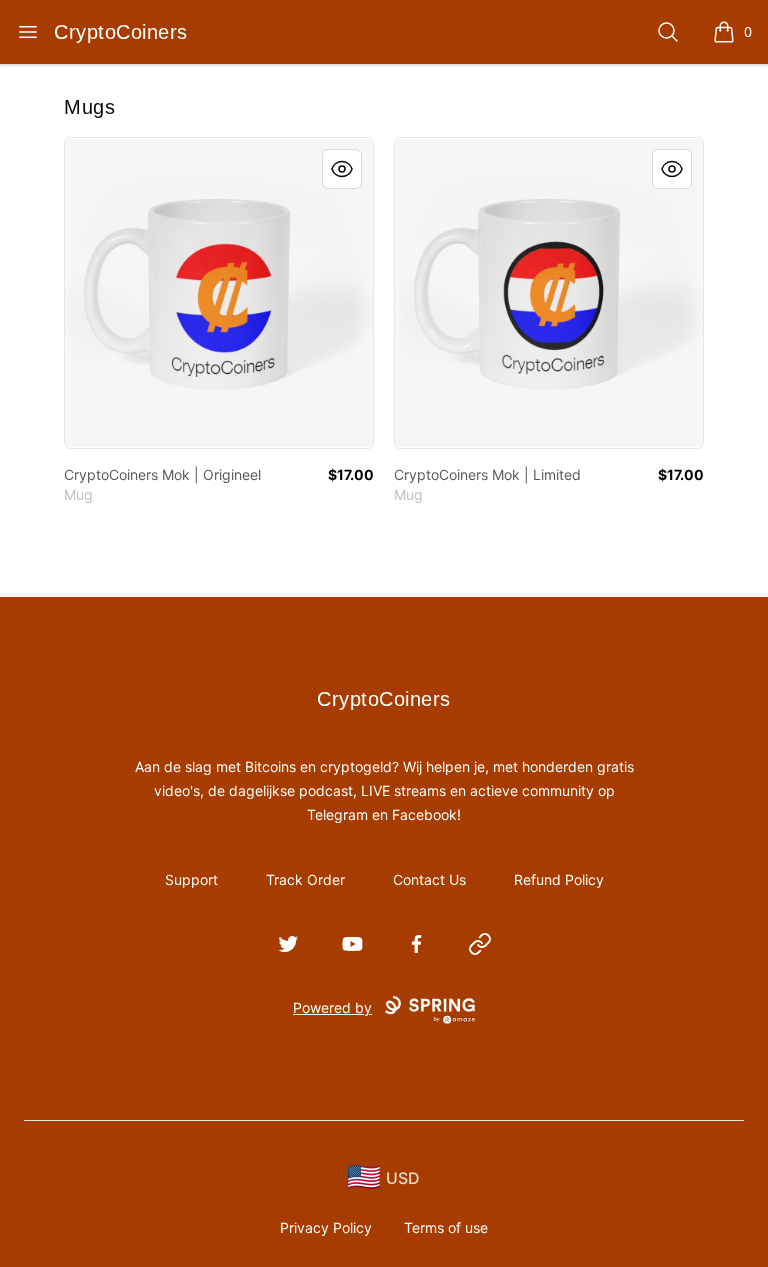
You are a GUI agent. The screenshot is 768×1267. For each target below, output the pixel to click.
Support (191, 879)
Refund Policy (559, 879)
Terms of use (446, 1227)
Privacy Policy (326, 1227)
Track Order (305, 879)
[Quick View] (342, 169)
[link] (219, 293)
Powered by (332, 1007)
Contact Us (429, 879)
